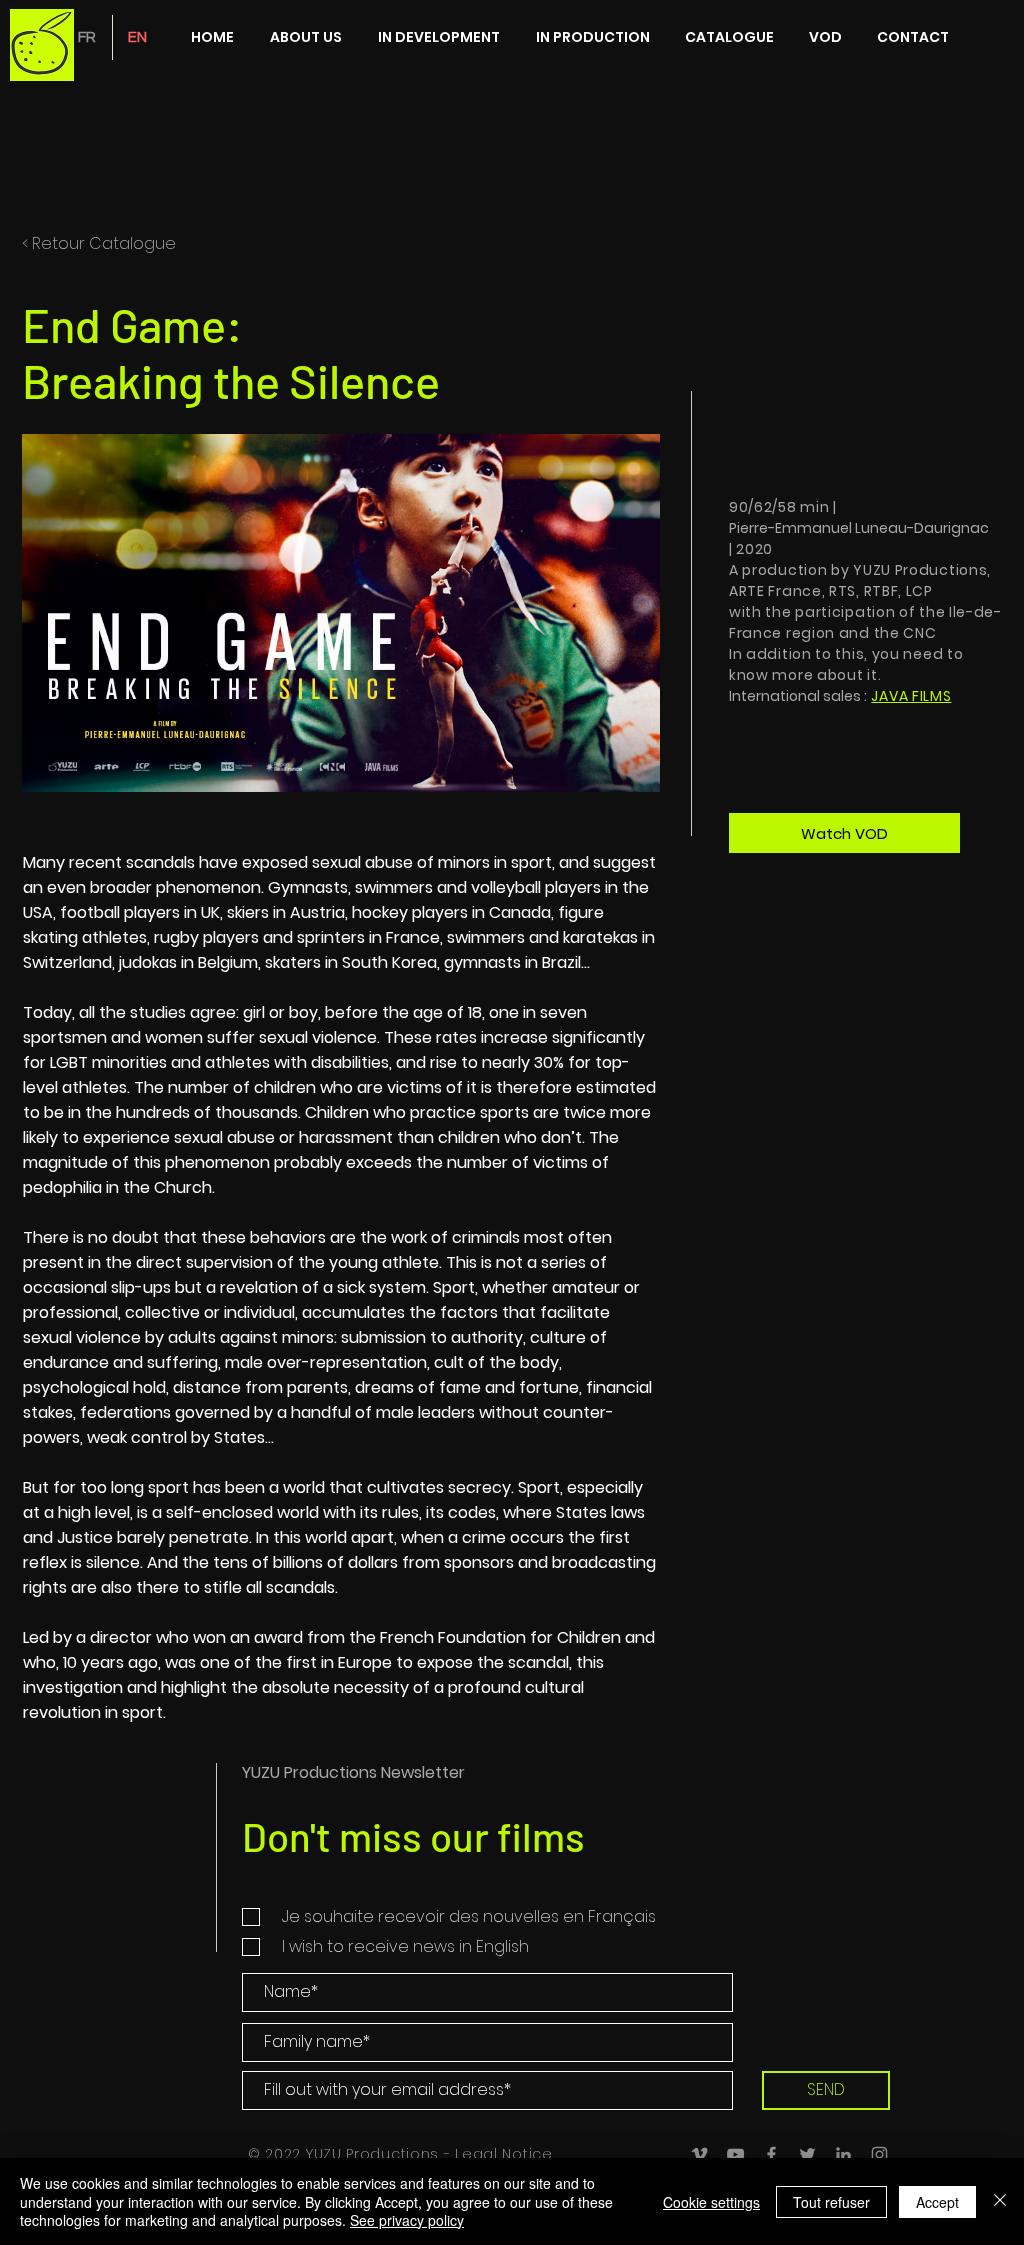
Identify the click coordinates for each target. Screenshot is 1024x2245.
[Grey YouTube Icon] (735, 2154)
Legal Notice (503, 2154)
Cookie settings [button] (711, 2202)
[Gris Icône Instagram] (879, 2154)
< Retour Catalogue (99, 243)
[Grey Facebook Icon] (771, 2154)
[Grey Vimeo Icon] (699, 2154)
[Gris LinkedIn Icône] (843, 2154)
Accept (937, 2202)
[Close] (1000, 2201)
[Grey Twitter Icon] (807, 2154)
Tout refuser (831, 2202)
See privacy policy (407, 2220)
